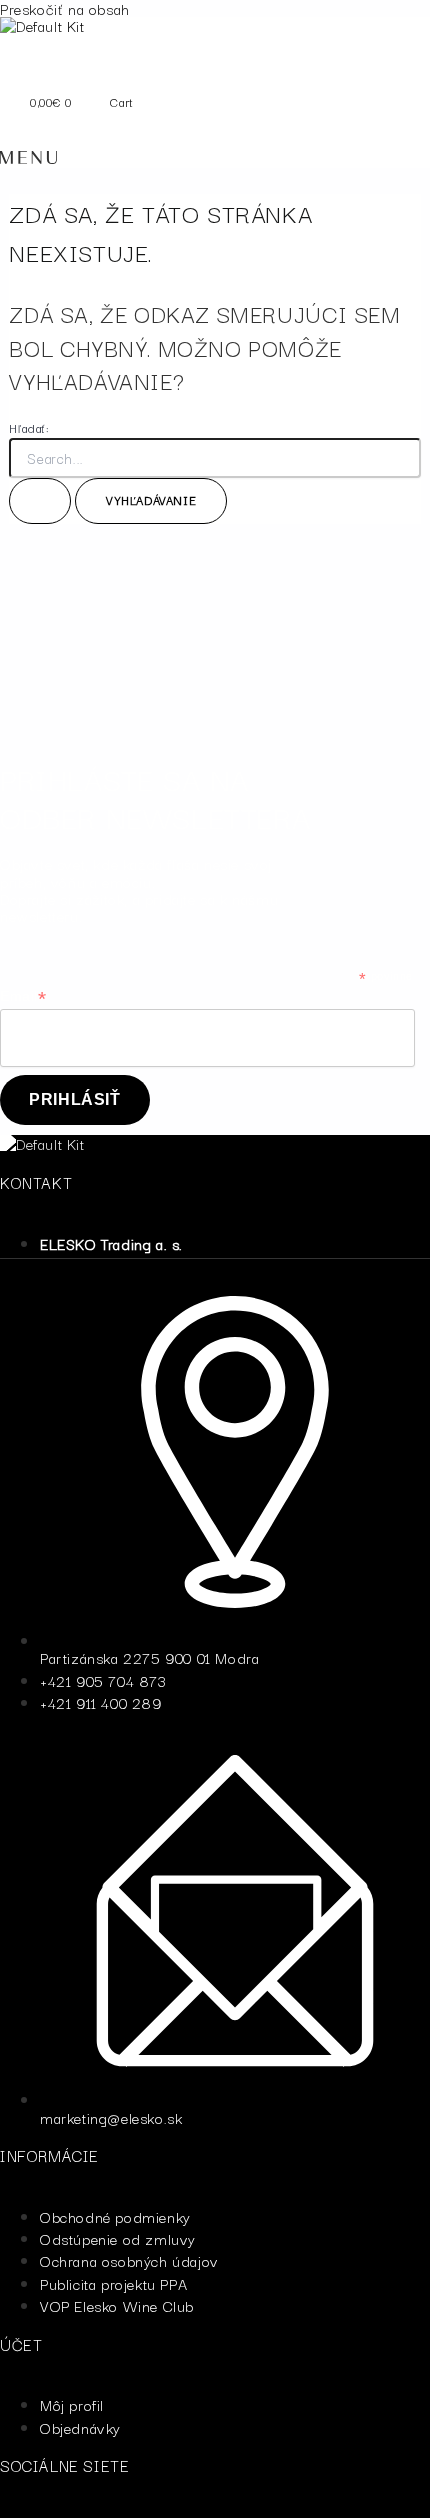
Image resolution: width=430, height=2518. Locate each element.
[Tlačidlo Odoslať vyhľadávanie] (40, 501)
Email (23, 996)
